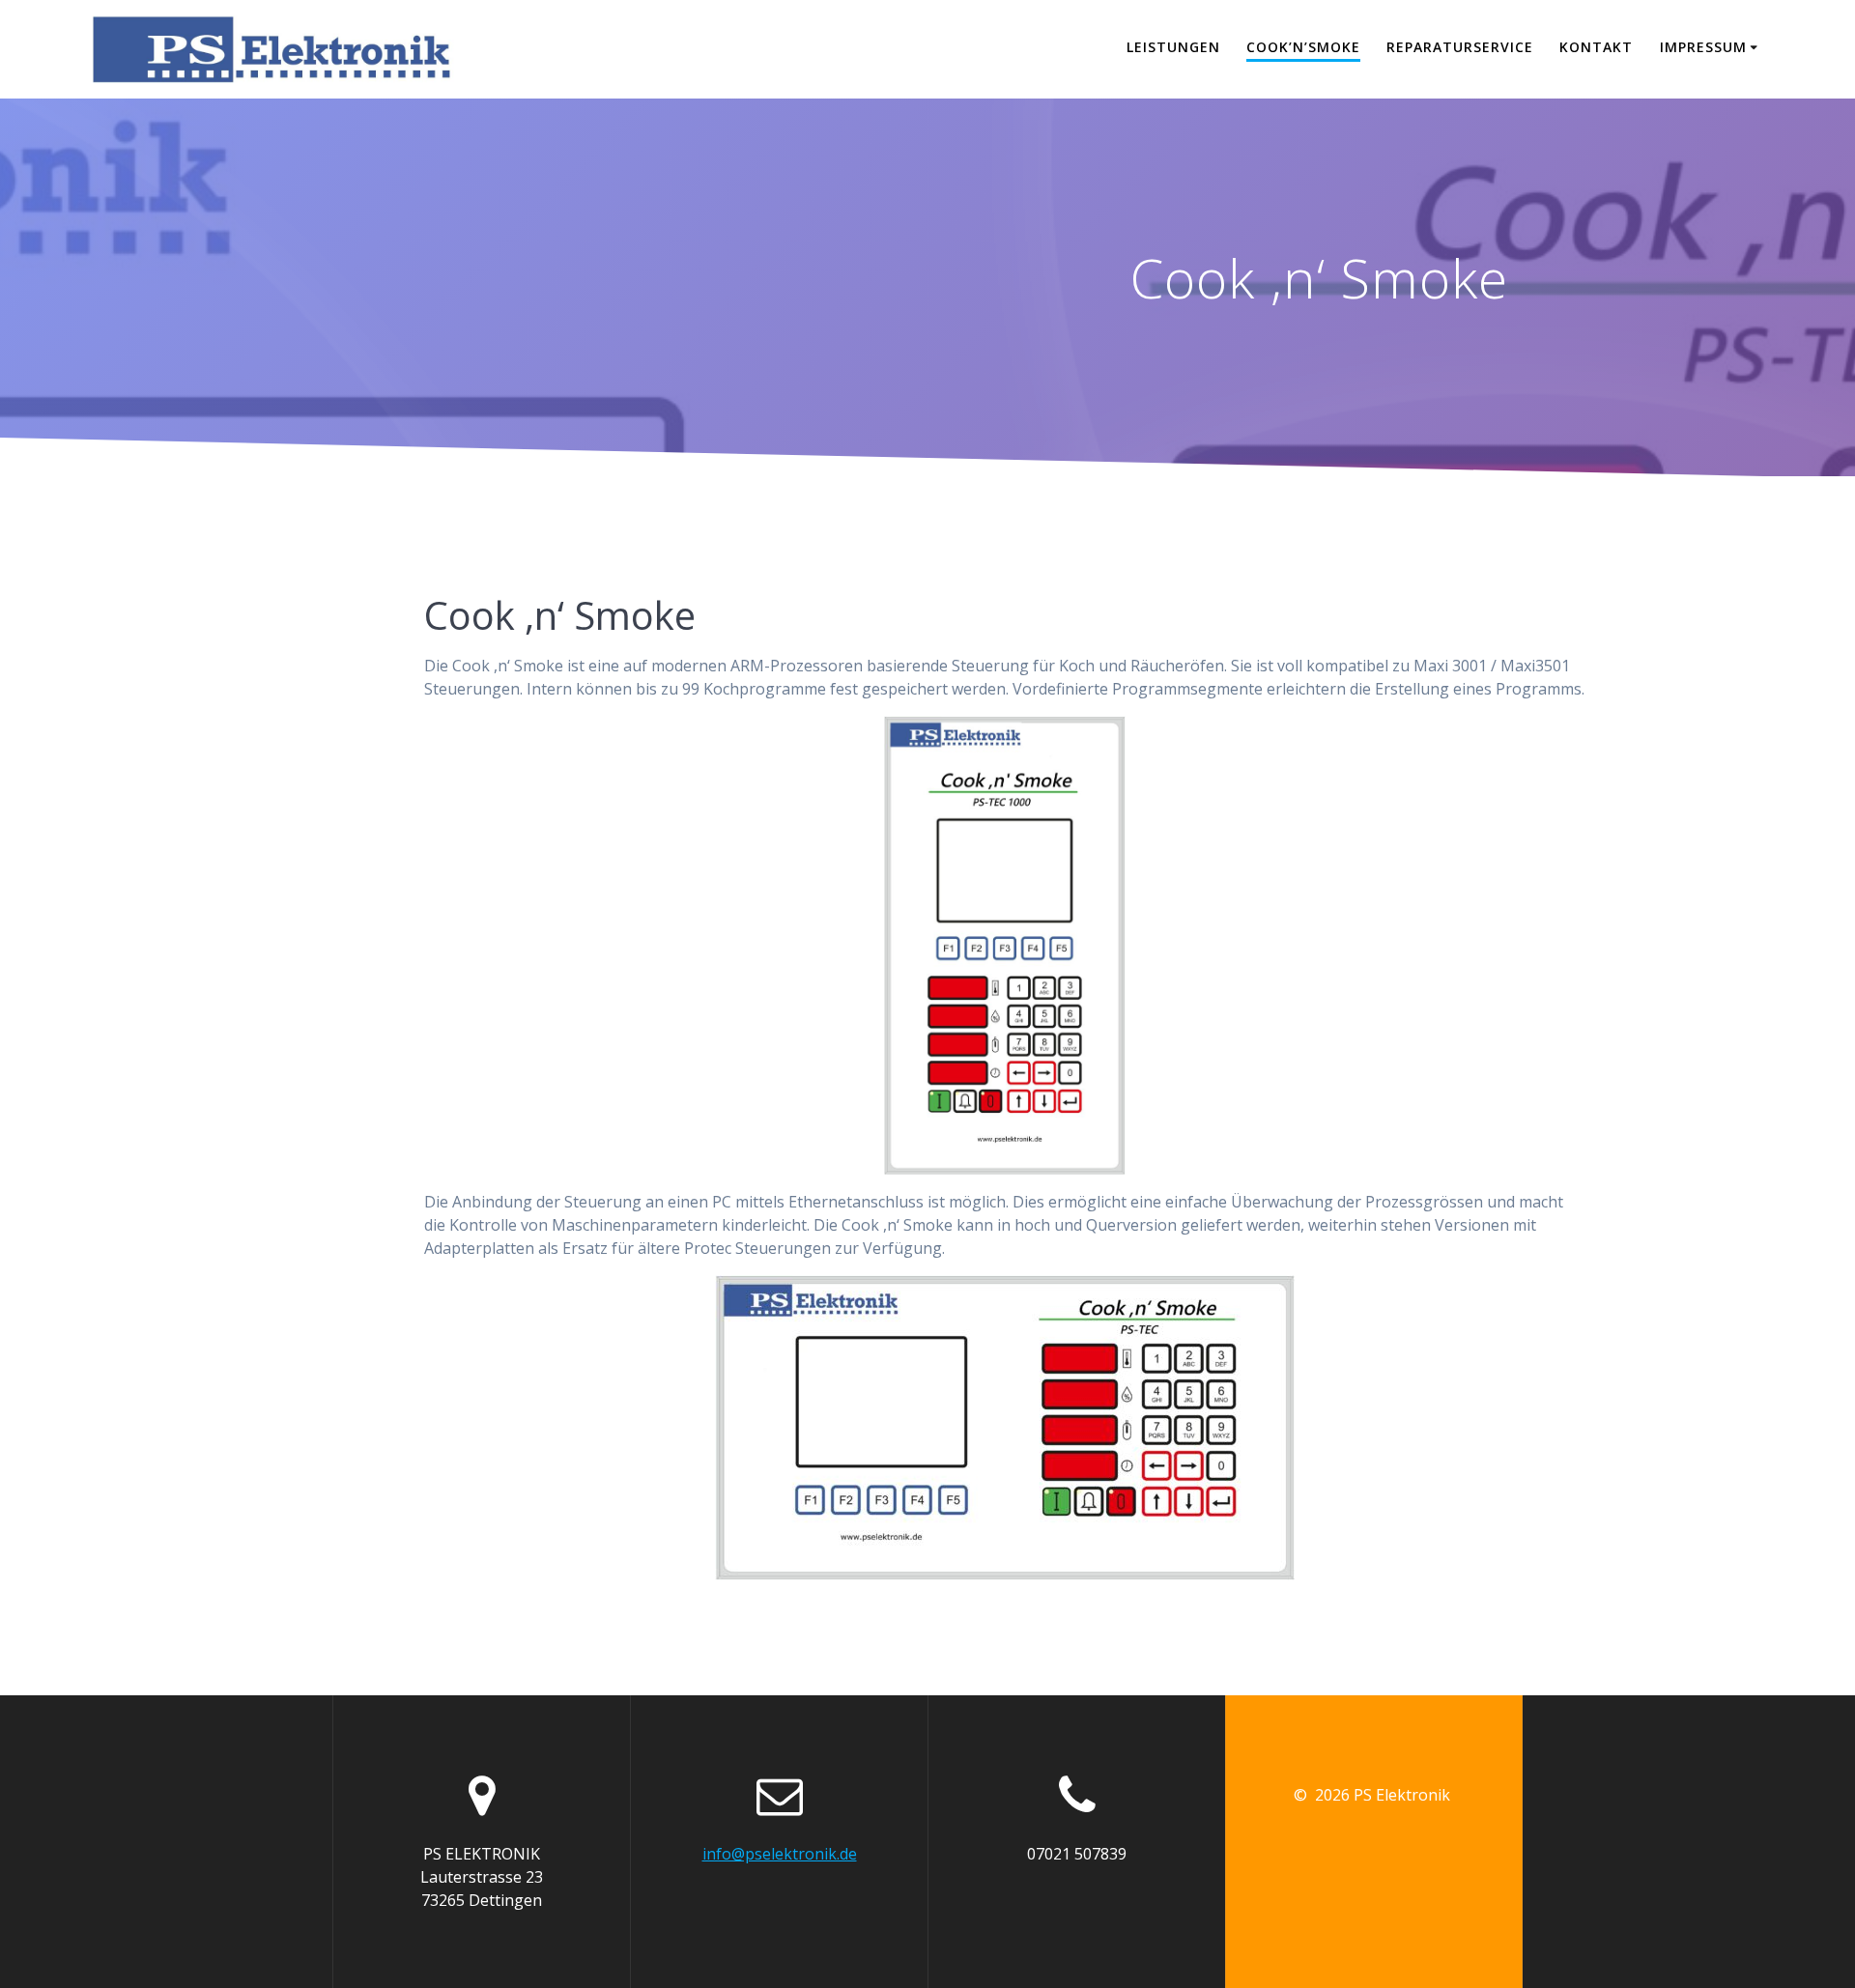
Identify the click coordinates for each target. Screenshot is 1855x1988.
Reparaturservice (1460, 47)
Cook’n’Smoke (1303, 47)
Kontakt (1596, 47)
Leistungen (1173, 47)
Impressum (1703, 47)
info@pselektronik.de (780, 1854)
